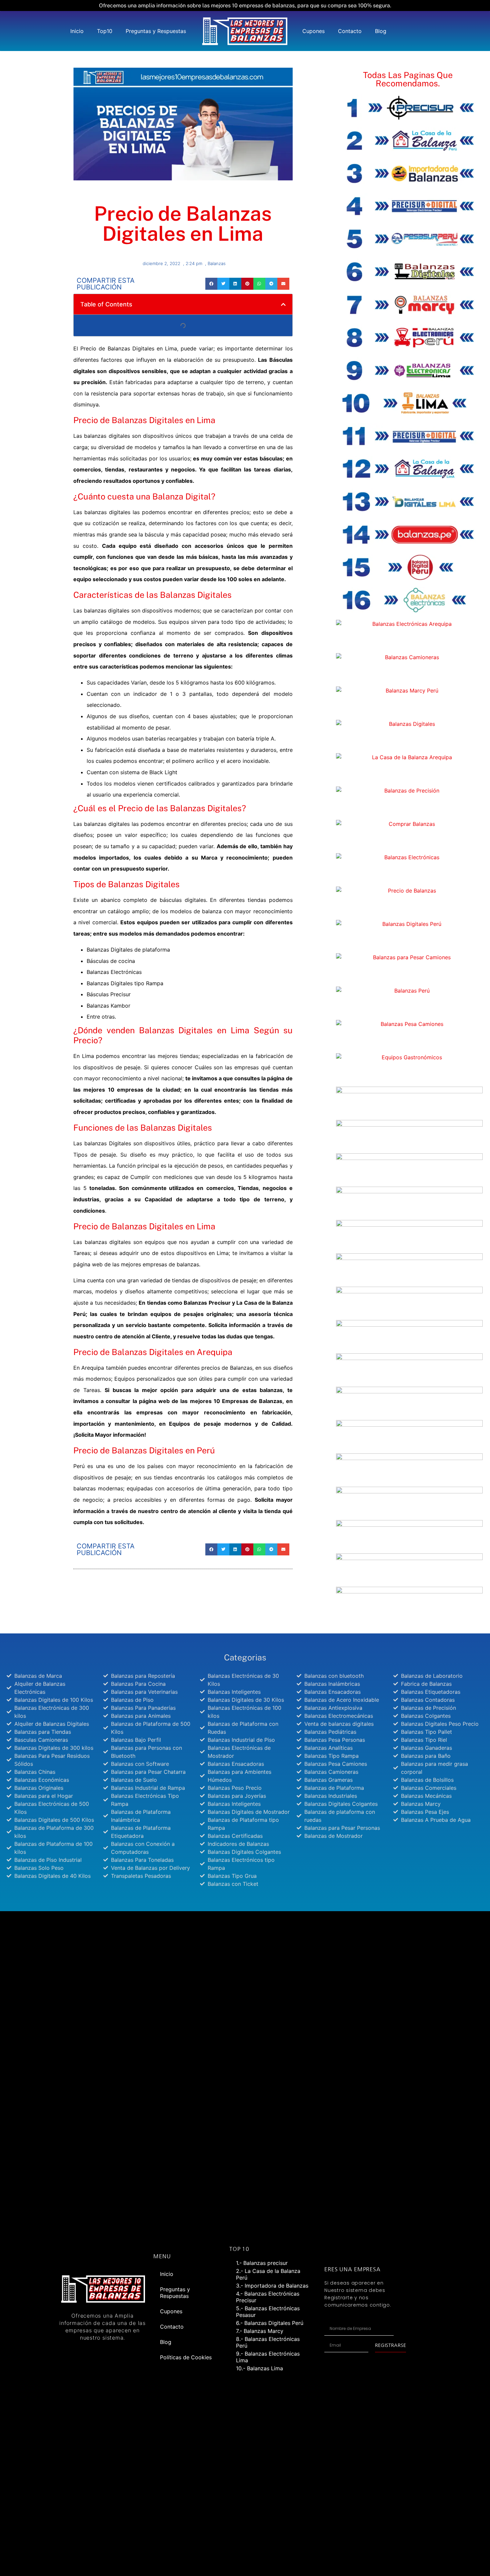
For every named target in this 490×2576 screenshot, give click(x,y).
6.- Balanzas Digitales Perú (270, 2323)
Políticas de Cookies (186, 2357)
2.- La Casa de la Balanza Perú (268, 2274)
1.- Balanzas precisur (262, 2263)
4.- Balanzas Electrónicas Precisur (268, 2297)
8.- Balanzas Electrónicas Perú (268, 2342)
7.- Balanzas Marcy (260, 2331)
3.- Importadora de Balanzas (272, 2286)
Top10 (105, 31)
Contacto (350, 31)
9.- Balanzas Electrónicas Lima (268, 2357)
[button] (211, 284)
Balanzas (217, 263)
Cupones (313, 31)
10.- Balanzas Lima (259, 2368)
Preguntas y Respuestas (156, 31)
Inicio (77, 31)
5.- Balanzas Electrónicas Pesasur (268, 2312)
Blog (381, 31)
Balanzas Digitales (196, 595)
